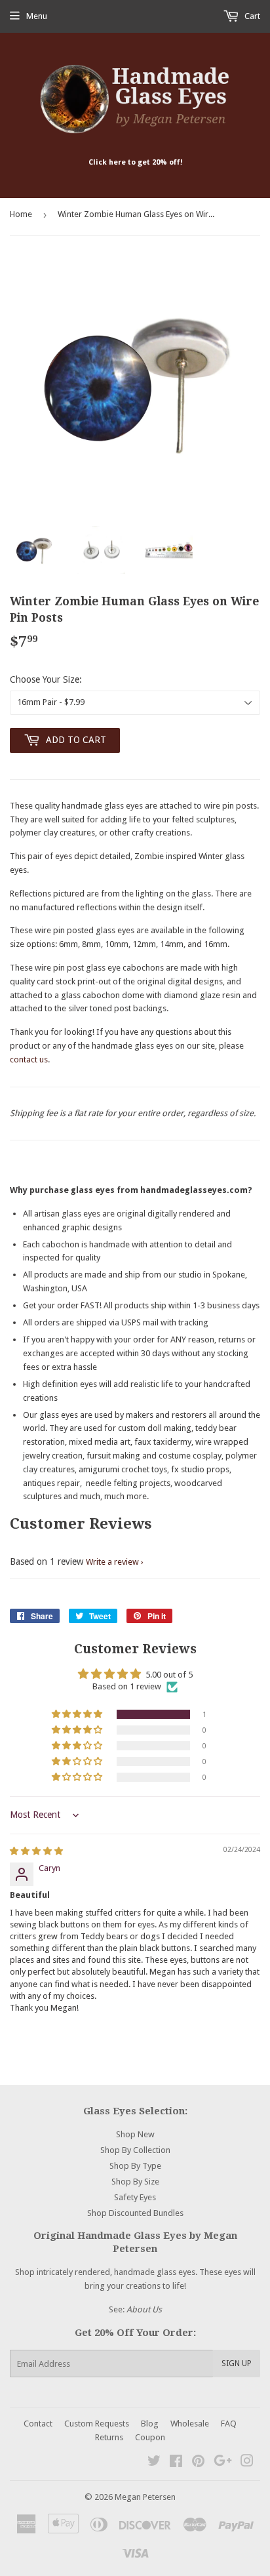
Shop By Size (135, 2182)
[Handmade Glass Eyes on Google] (223, 2463)
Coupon (150, 2437)
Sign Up (237, 2364)
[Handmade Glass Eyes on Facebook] (176, 2463)
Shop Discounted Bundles (135, 2213)
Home (21, 214)
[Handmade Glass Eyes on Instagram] (247, 2463)
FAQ (229, 2424)
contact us (29, 1059)
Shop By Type (135, 2166)
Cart (251, 16)
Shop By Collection (135, 2150)
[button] (78, 1714)
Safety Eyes (135, 2197)
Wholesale (190, 2424)
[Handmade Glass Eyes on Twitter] (154, 2463)
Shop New (135, 2134)
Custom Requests (97, 2424)
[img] (36, 1851)
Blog (150, 2424)
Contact (38, 2424)
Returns (109, 2437)
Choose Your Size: (46, 679)
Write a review (112, 1562)
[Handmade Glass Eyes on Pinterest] (198, 2463)
